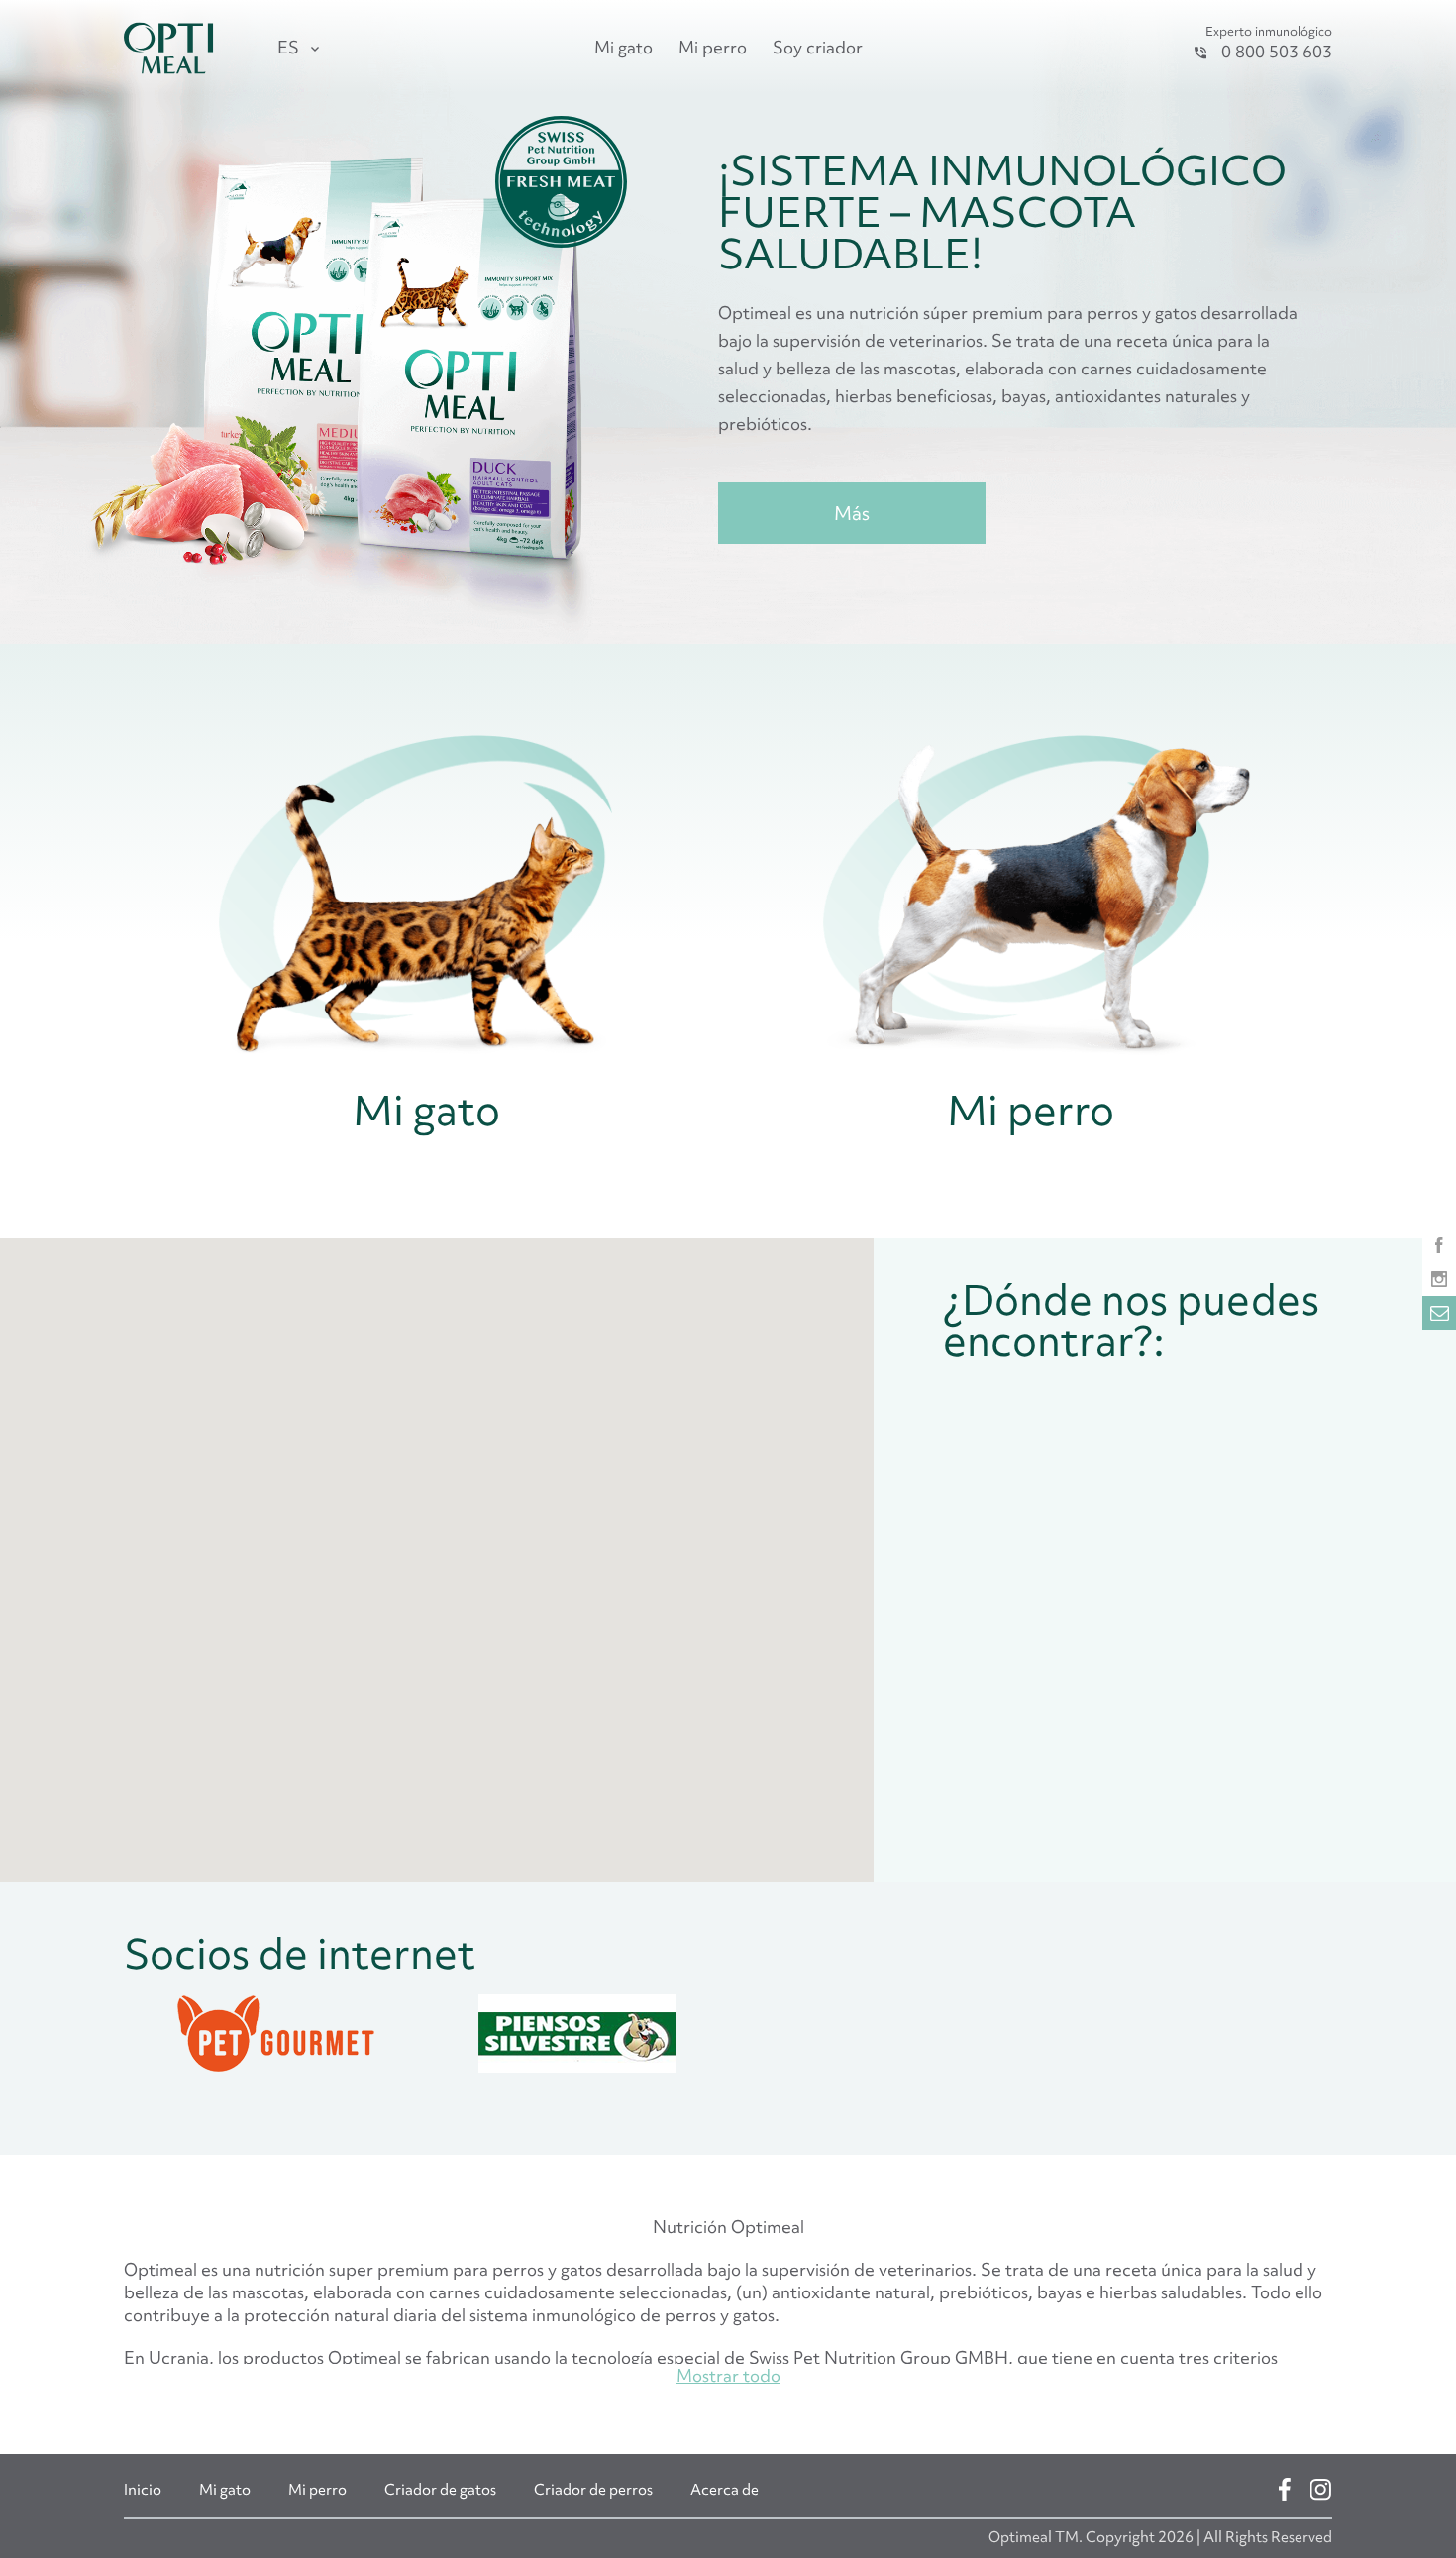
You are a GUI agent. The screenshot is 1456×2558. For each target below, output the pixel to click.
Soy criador (818, 47)
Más (852, 513)
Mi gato (624, 47)
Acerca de (725, 2490)
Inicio (143, 2490)
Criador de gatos (440, 2490)
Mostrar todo (728, 2375)
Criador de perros (593, 2490)
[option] (275, 2036)
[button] (617, 1542)
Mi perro (713, 47)
